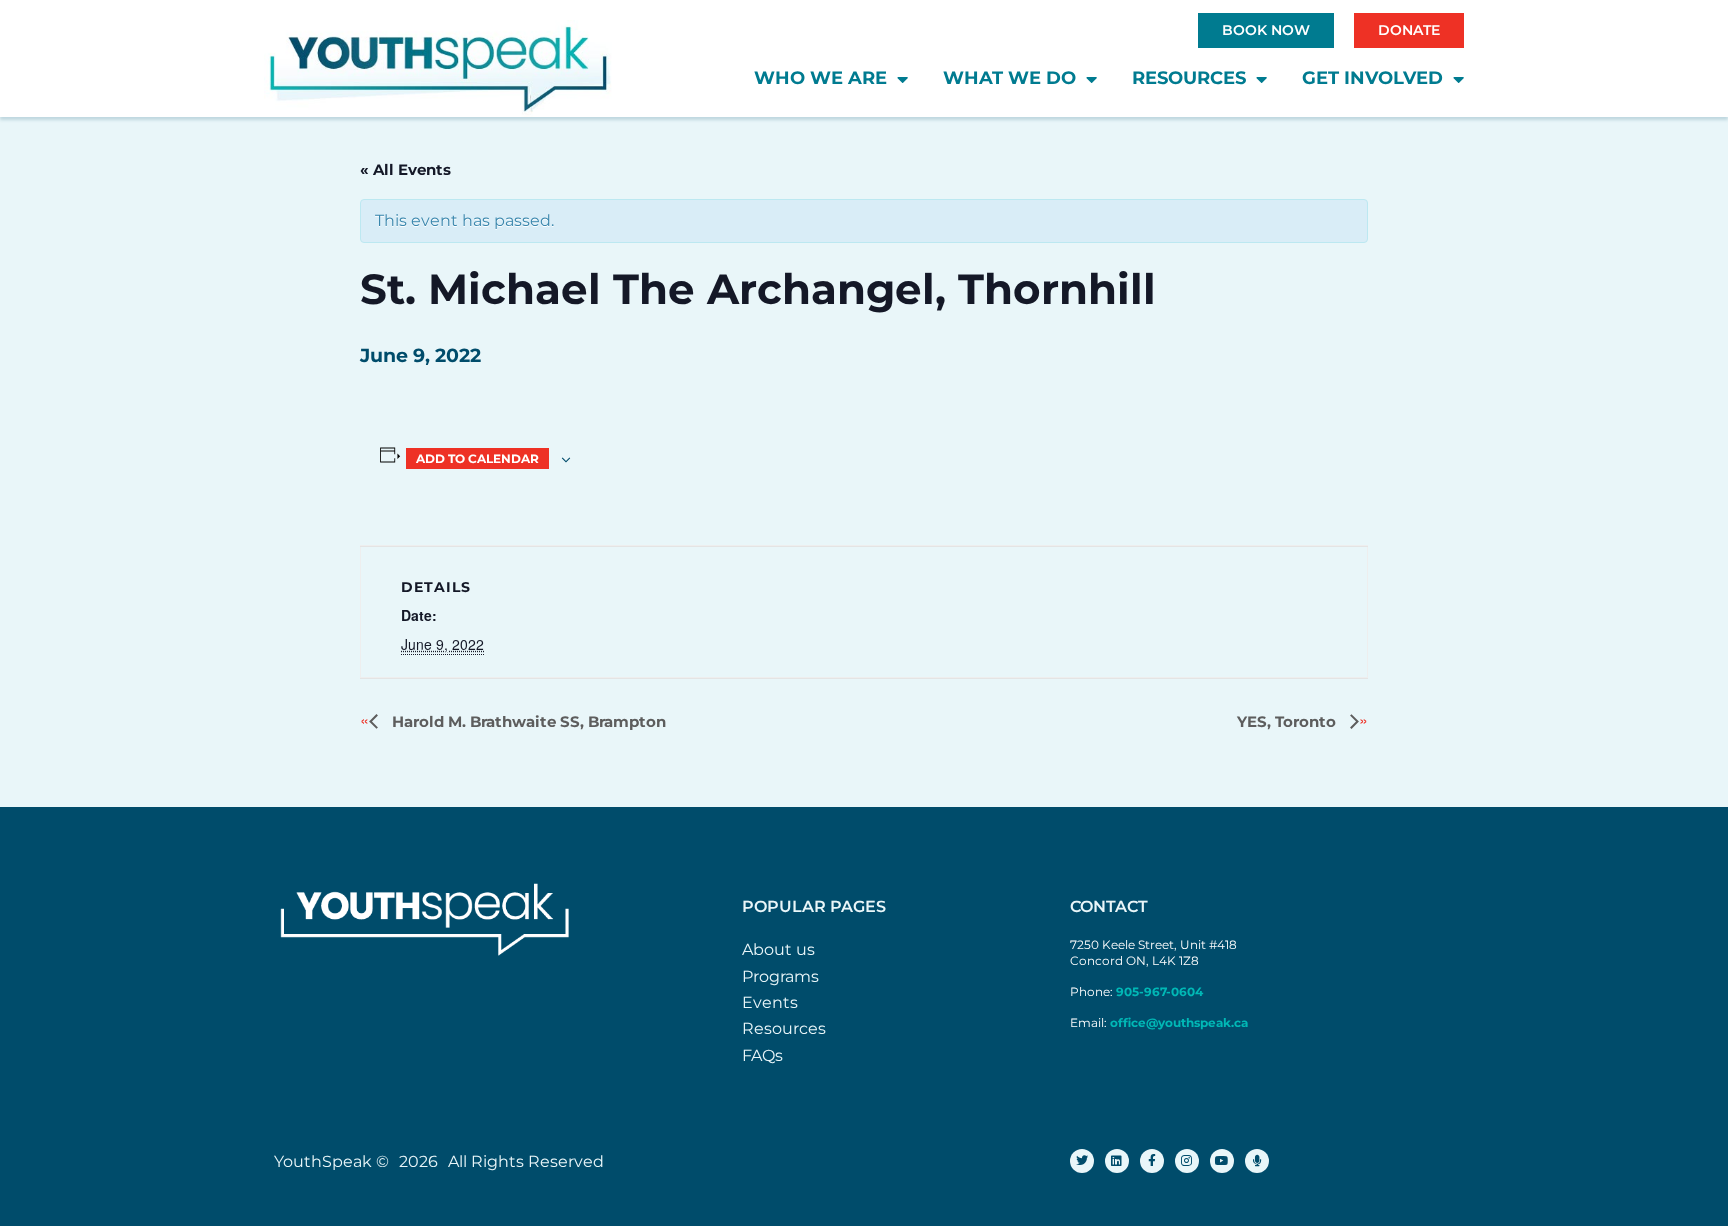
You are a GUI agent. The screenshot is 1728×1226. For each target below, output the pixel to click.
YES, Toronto (1288, 721)
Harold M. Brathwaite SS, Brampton (527, 721)
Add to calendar (477, 458)
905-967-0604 (1161, 991)
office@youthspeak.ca (1179, 1022)
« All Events (405, 169)
